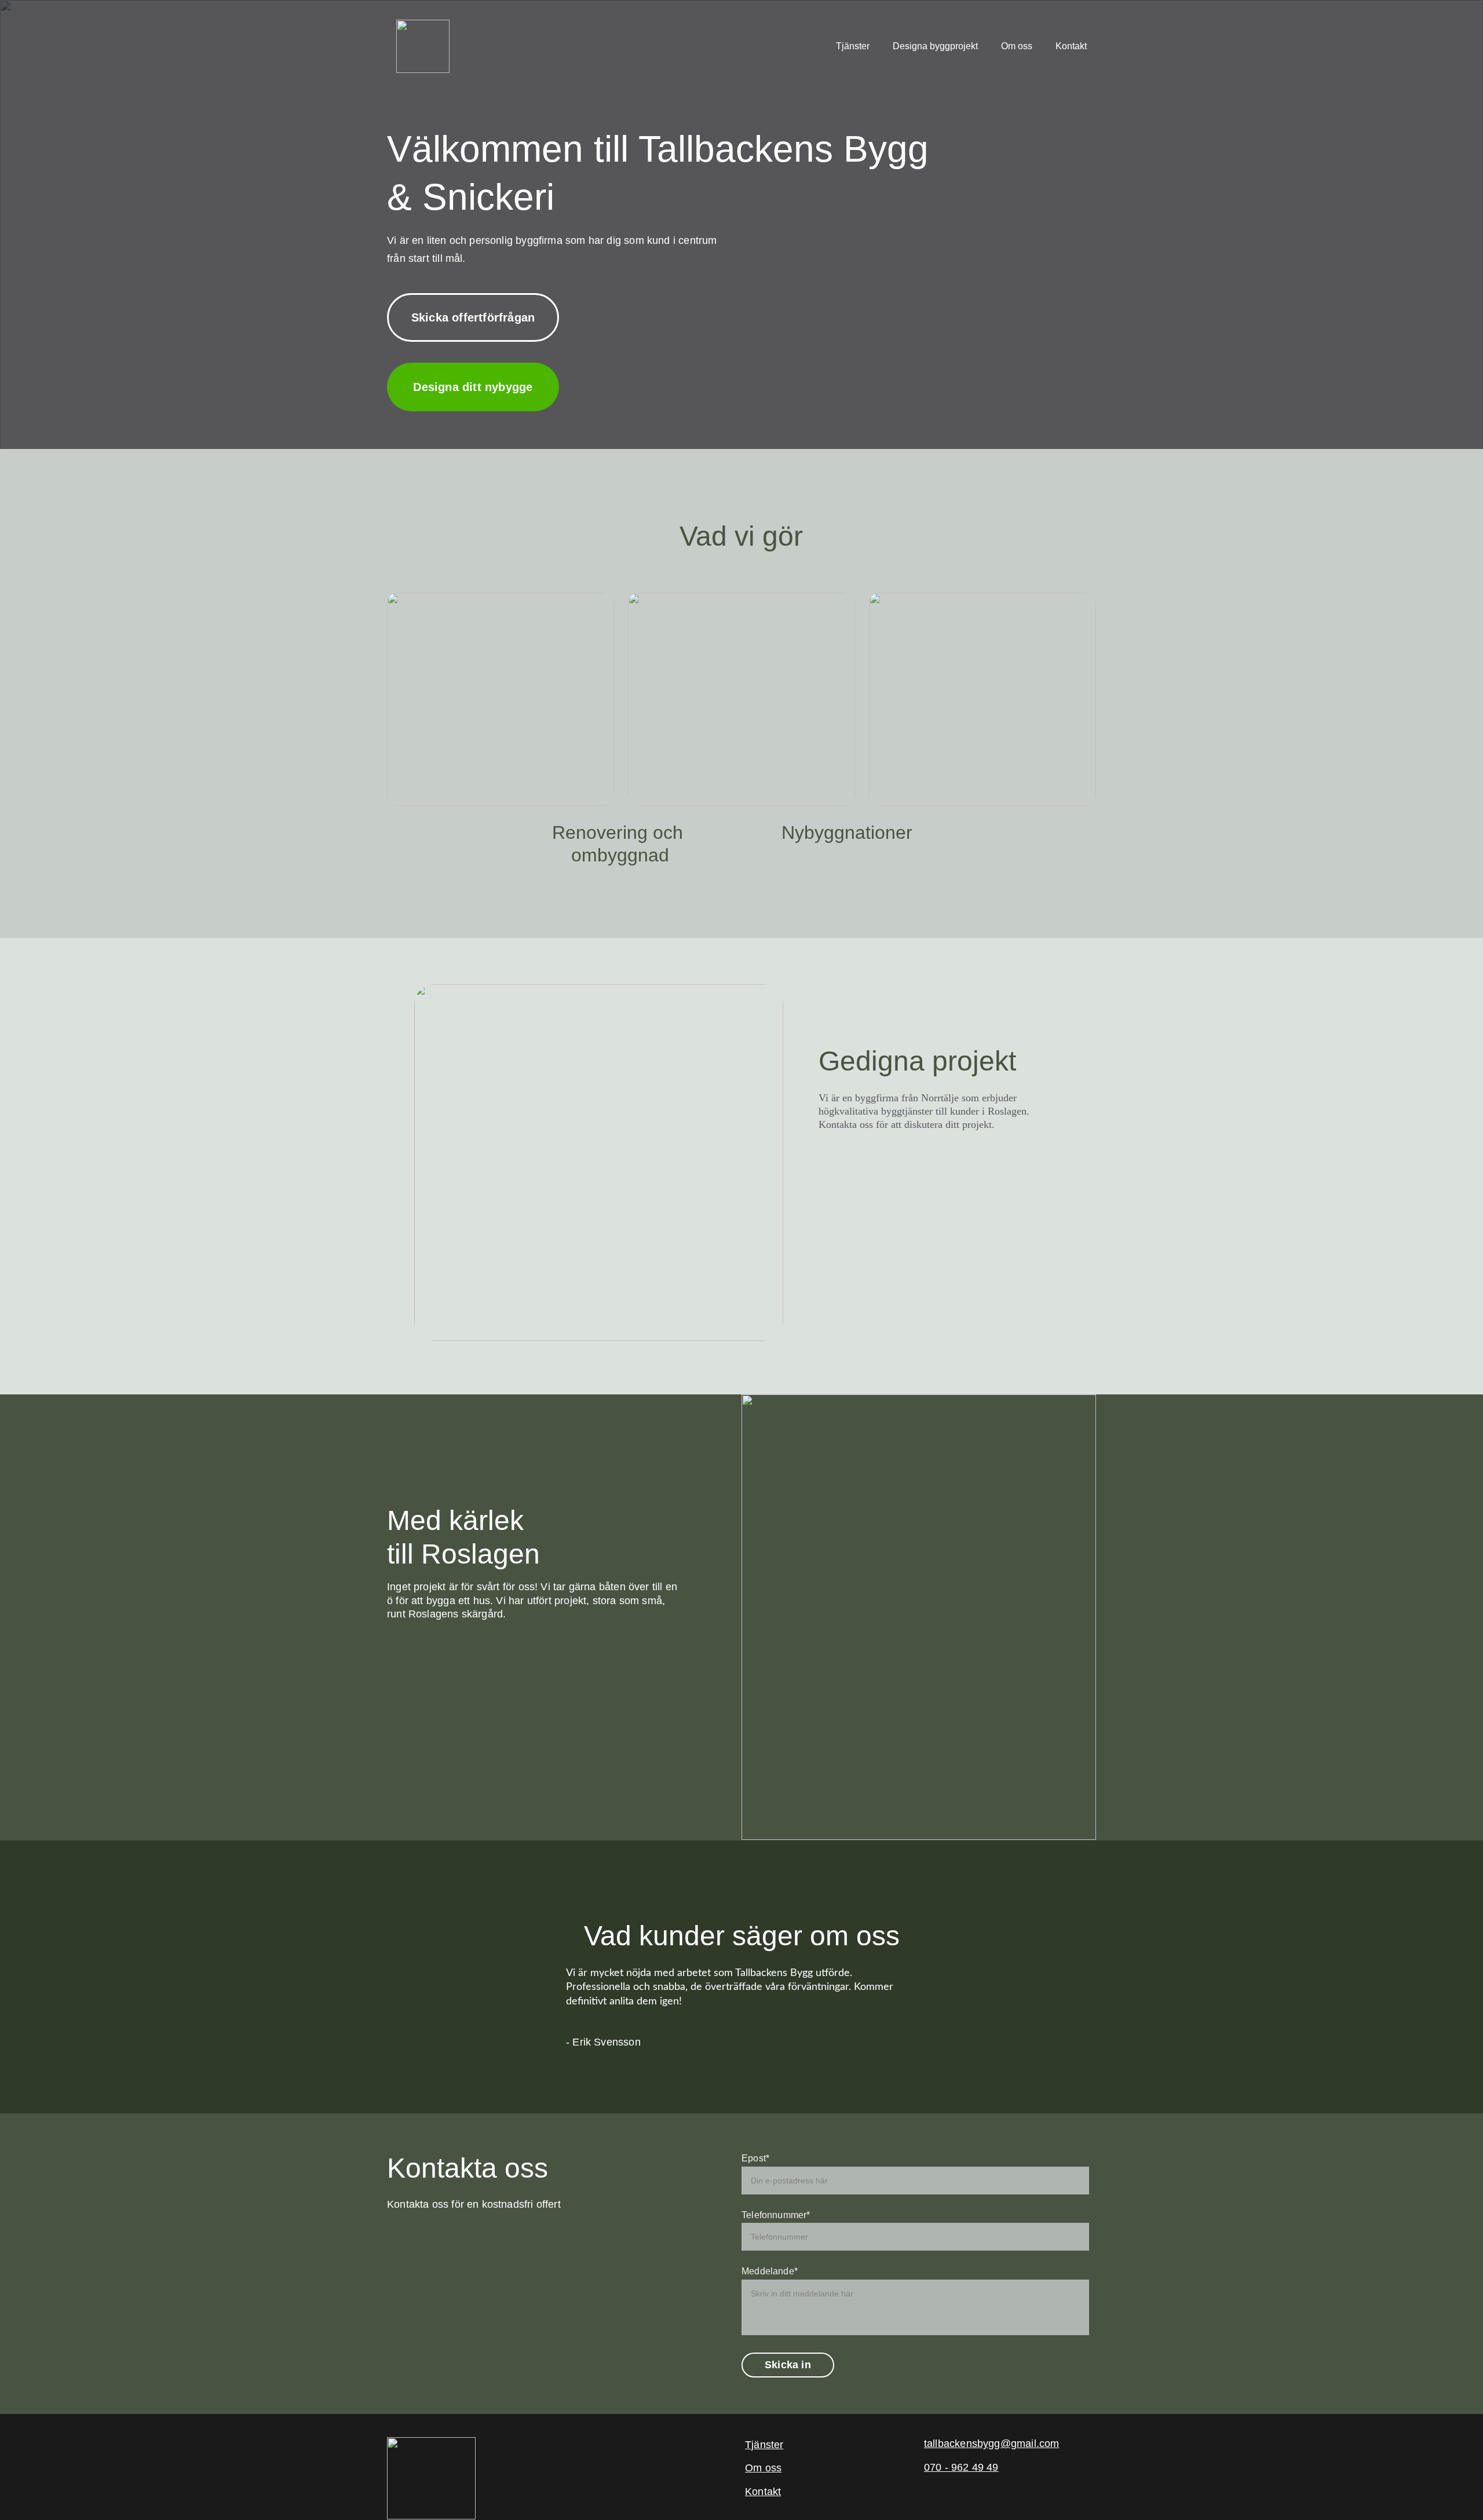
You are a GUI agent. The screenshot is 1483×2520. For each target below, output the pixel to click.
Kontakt (1071, 46)
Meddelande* (770, 2271)
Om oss (1017, 46)
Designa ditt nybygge (473, 387)
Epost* (755, 2158)
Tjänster (853, 46)
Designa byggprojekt (935, 46)
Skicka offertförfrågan (473, 317)
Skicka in (788, 2365)
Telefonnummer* (776, 2215)
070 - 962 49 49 (961, 2467)
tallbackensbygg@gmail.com (992, 2444)
